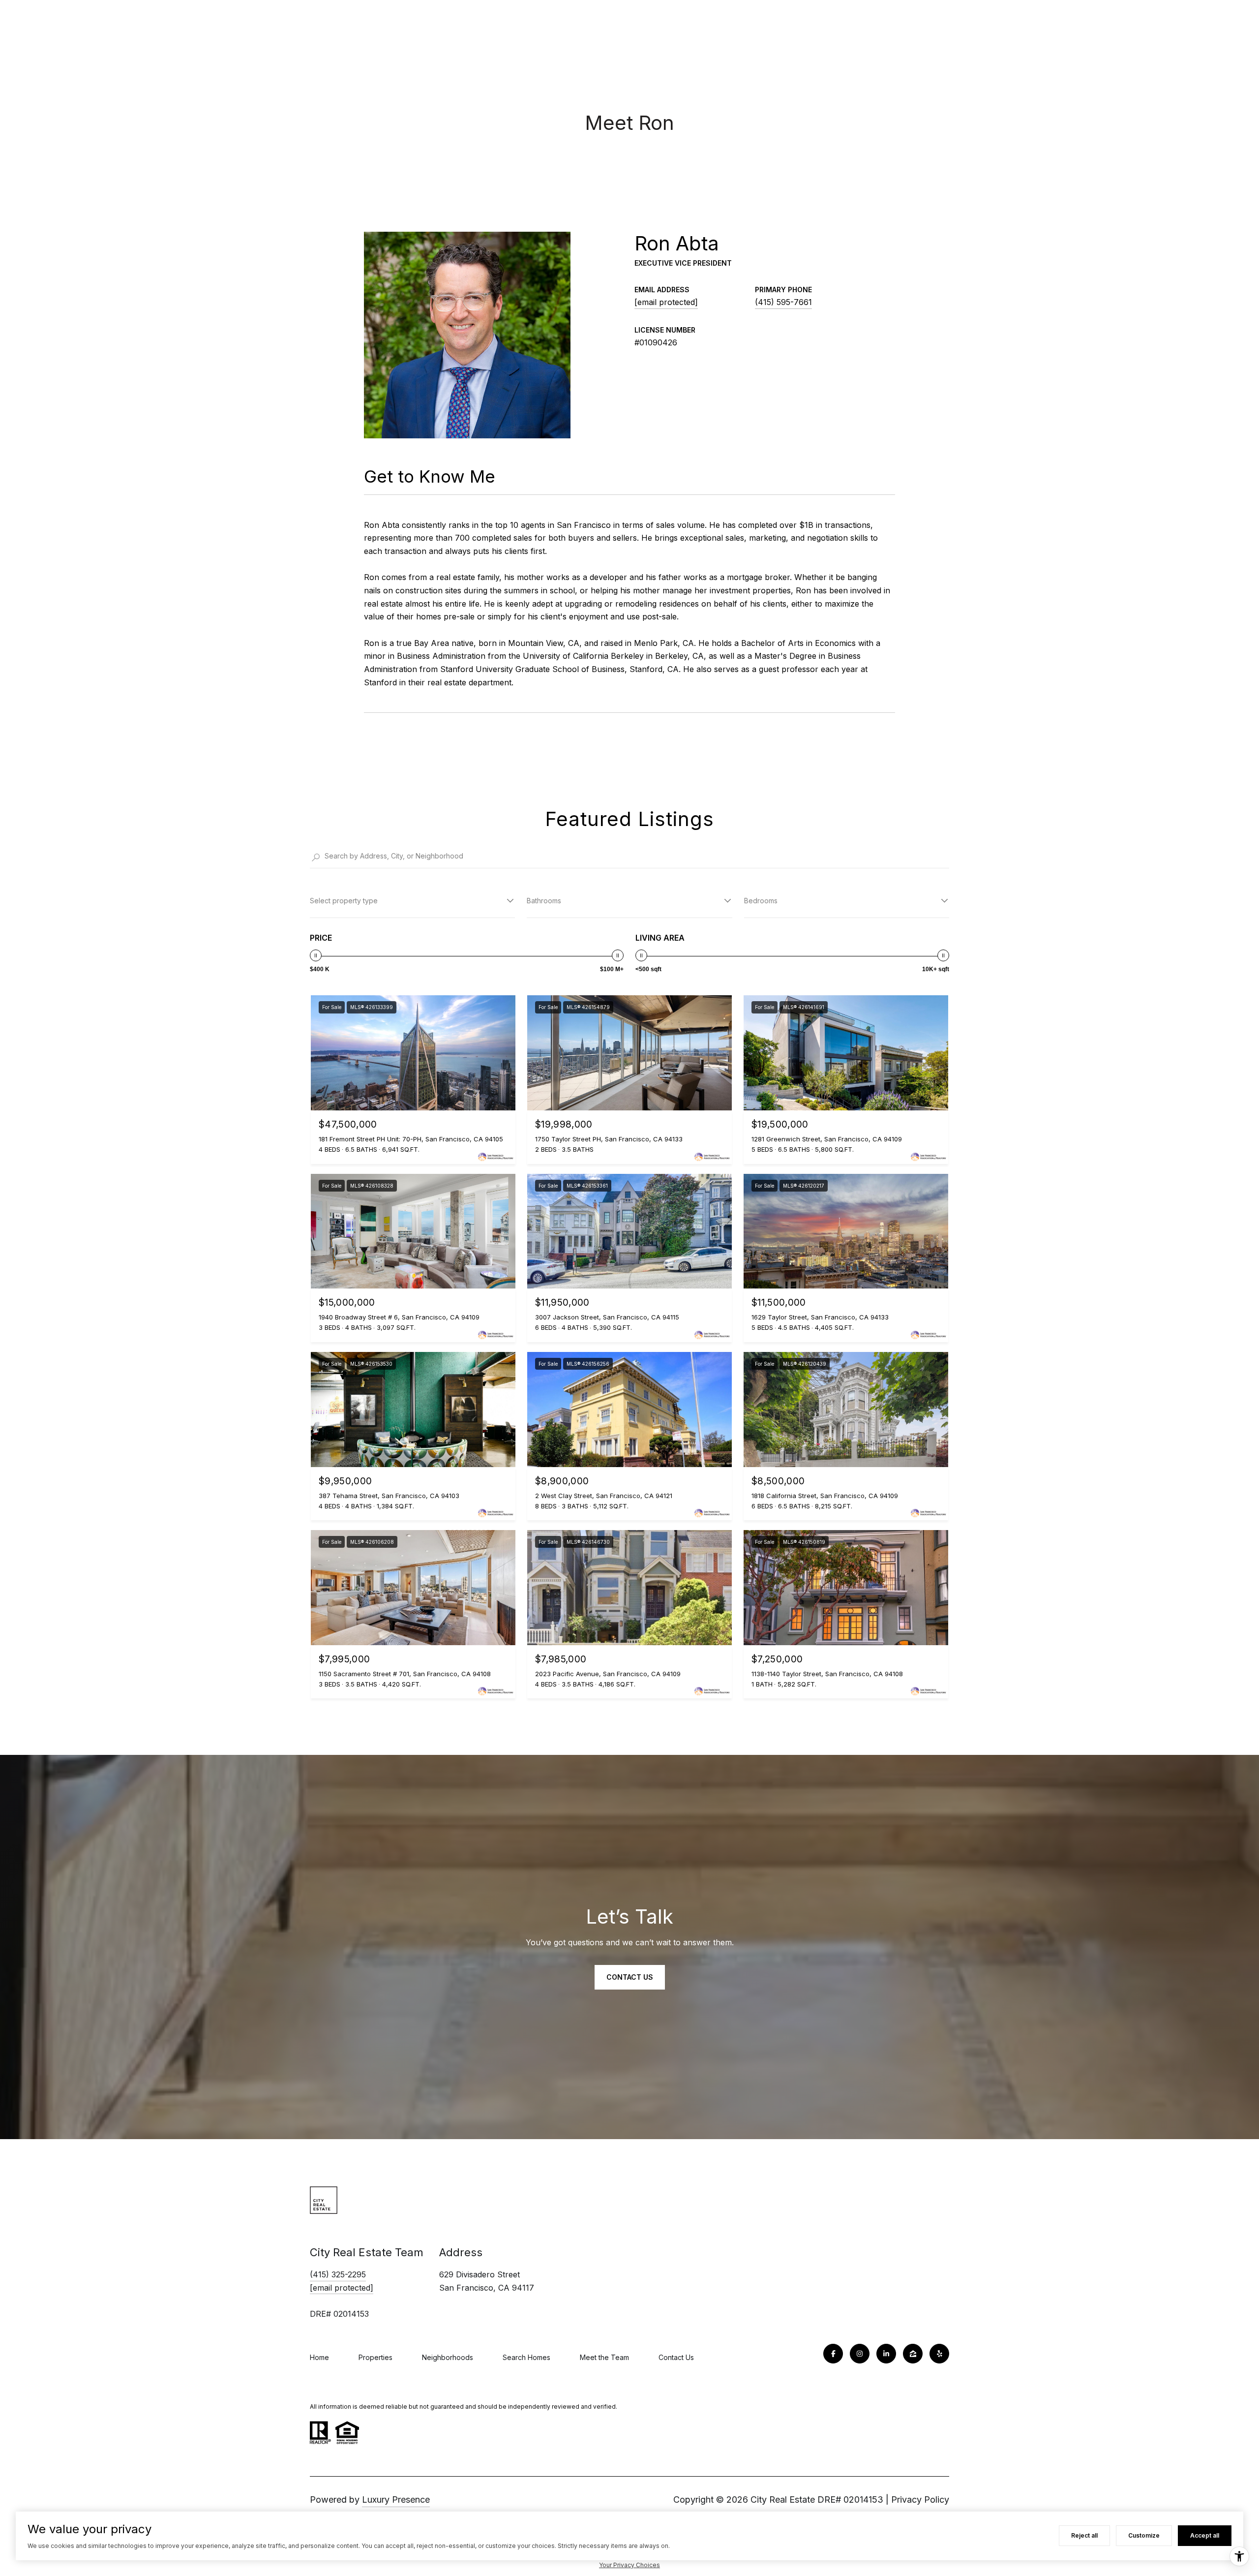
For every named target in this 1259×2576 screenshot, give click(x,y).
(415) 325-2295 (338, 2274)
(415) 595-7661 (783, 302)
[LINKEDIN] (886, 2354)
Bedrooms (761, 901)
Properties (375, 2357)
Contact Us (676, 2357)
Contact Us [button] (630, 1977)
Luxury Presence (396, 2499)
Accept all (1205, 2535)
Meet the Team (604, 2357)
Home (319, 2357)
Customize (1144, 2535)
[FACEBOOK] (833, 2354)
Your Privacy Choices (629, 2565)
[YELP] (939, 2354)
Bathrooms (544, 901)
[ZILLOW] (913, 2354)
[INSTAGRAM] (860, 2354)
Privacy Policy (920, 2499)
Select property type (344, 901)
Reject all (1084, 2535)
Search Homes (526, 2357)
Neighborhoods (448, 2357)
